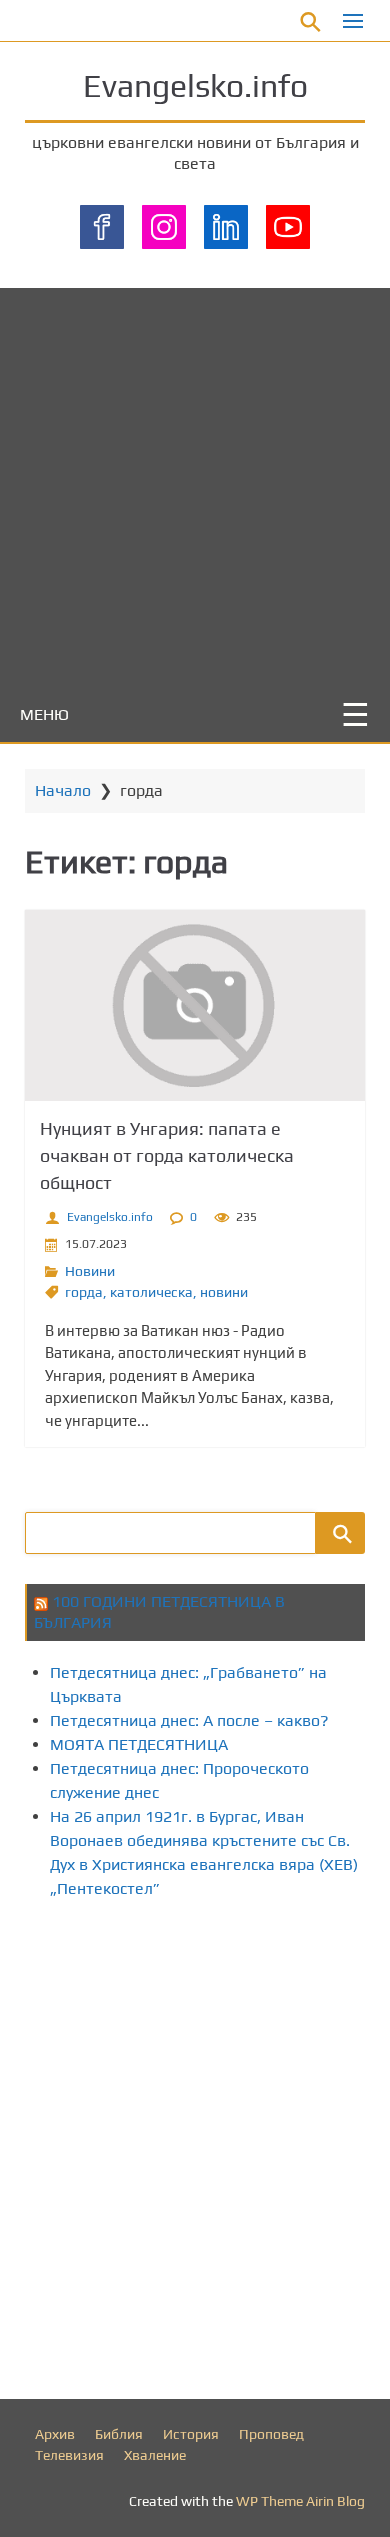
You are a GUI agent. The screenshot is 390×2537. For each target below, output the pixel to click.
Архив (55, 2434)
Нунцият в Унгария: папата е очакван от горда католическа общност (167, 1155)
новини (224, 1292)
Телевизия (69, 2455)
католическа (151, 1292)
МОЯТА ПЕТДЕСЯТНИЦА (139, 1744)
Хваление (155, 2455)
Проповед (271, 2434)
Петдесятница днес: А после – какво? (189, 1720)
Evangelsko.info (195, 85)
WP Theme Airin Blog (300, 2501)
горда (84, 1292)
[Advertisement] (195, 483)
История (191, 2434)
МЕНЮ (44, 714)
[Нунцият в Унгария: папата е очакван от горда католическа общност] (195, 1005)
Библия (119, 2434)
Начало (63, 790)
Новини (90, 1271)
